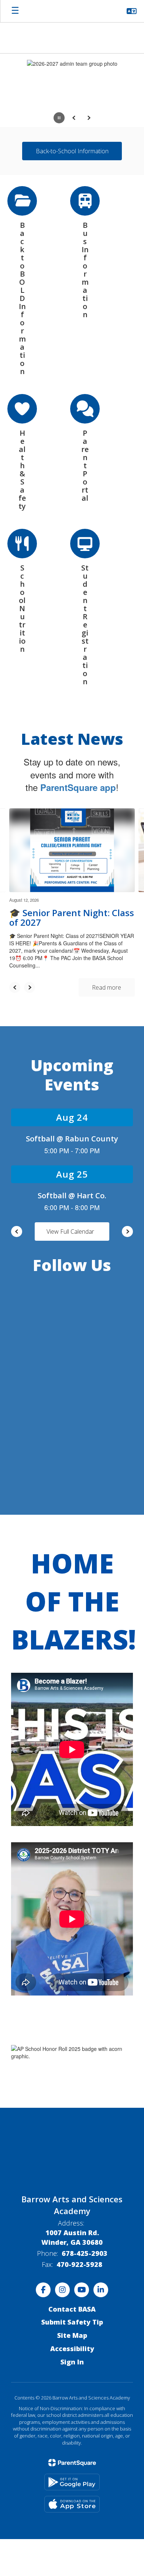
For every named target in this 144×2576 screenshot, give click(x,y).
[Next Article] (30, 939)
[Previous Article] (15, 939)
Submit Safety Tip (72, 2274)
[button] (132, 11)
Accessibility (72, 2301)
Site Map (72, 2287)
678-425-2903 (85, 2205)
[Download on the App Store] (72, 2456)
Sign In (72, 2314)
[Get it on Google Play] (72, 2434)
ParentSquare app (78, 739)
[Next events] (127, 1183)
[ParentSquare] (72, 2415)
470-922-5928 (79, 2216)
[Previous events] (17, 1183)
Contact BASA (72, 2261)
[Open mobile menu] (15, 11)
